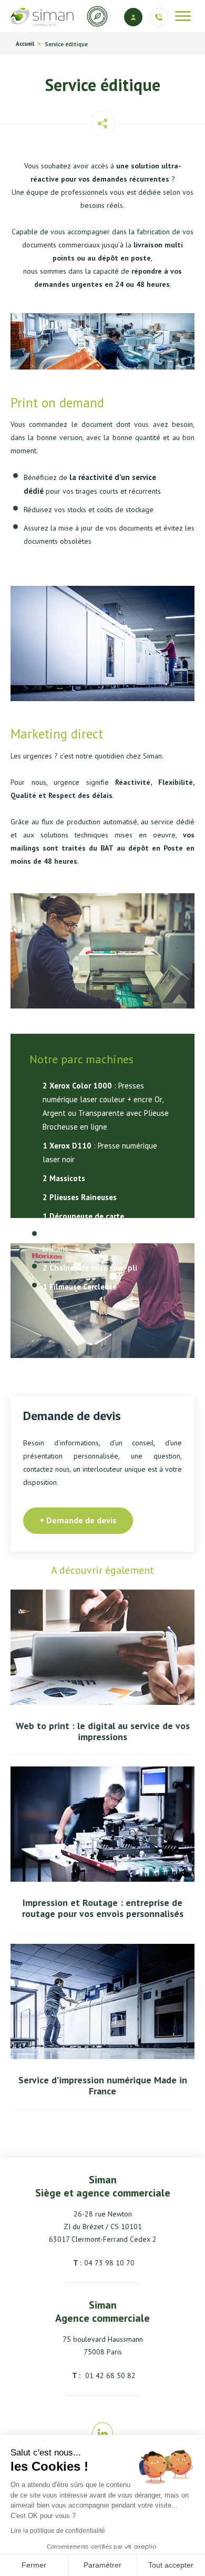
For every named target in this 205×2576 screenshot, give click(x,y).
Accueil (25, 44)
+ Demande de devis (78, 1520)
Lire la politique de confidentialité (58, 2531)
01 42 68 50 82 (109, 2375)
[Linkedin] (103, 2434)
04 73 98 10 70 (109, 2263)
